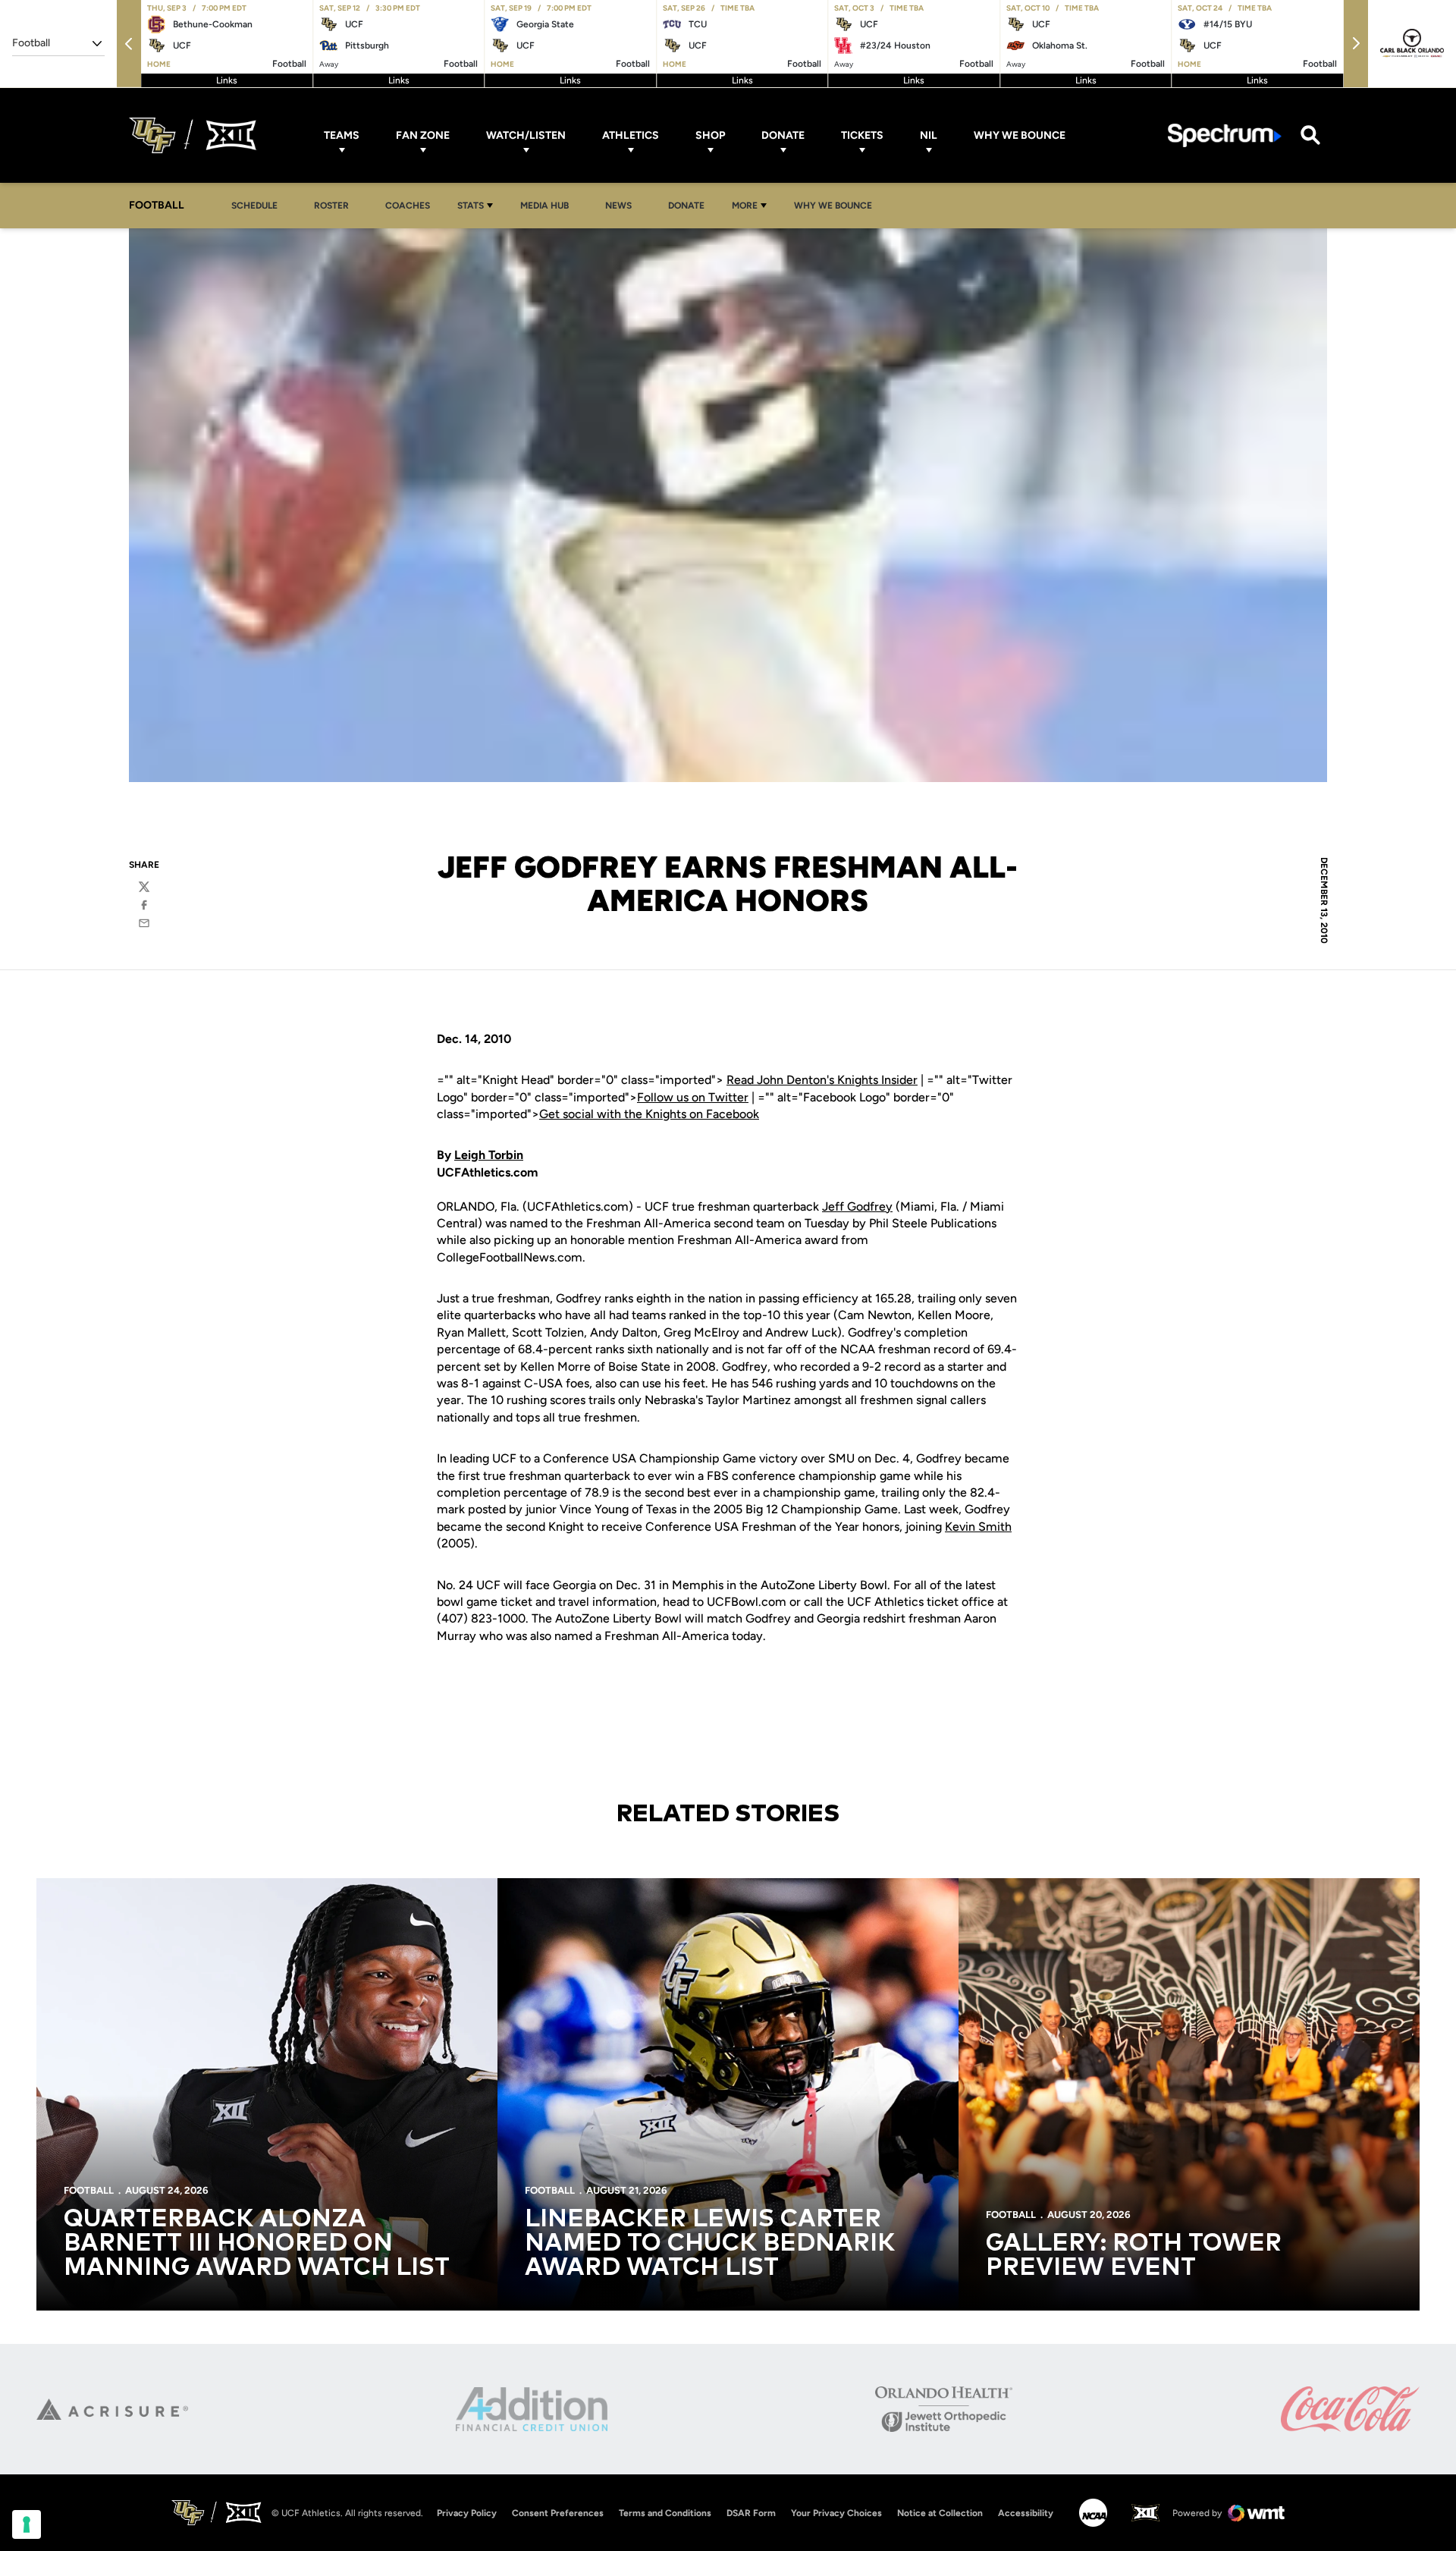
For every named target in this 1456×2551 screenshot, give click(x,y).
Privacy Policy (467, 2513)
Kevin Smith (978, 1527)
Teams (342, 135)
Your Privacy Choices (836, 2513)
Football (89, 2190)
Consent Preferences (558, 2513)
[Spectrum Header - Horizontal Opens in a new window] (1225, 135)
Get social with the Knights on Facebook (649, 1114)
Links (227, 80)
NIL (929, 135)
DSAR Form (751, 2513)
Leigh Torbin (489, 1155)
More (745, 206)
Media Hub (549, 205)
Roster (331, 206)
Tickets (862, 135)
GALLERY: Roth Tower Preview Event (1134, 2256)
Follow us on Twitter (693, 1097)
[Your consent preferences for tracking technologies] (27, 2524)
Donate (783, 135)
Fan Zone (423, 135)
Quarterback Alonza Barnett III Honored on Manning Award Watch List (257, 2244)
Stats (471, 206)
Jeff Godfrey (857, 1206)
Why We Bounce (1020, 135)
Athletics (631, 135)
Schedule (254, 206)
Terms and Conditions (665, 2513)
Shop (710, 135)
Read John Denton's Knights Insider (822, 1080)
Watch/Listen (526, 135)
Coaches (408, 206)
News (618, 206)
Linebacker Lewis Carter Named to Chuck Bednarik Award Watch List (710, 2244)
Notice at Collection (940, 2513)
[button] (129, 44)
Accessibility (1026, 2513)
